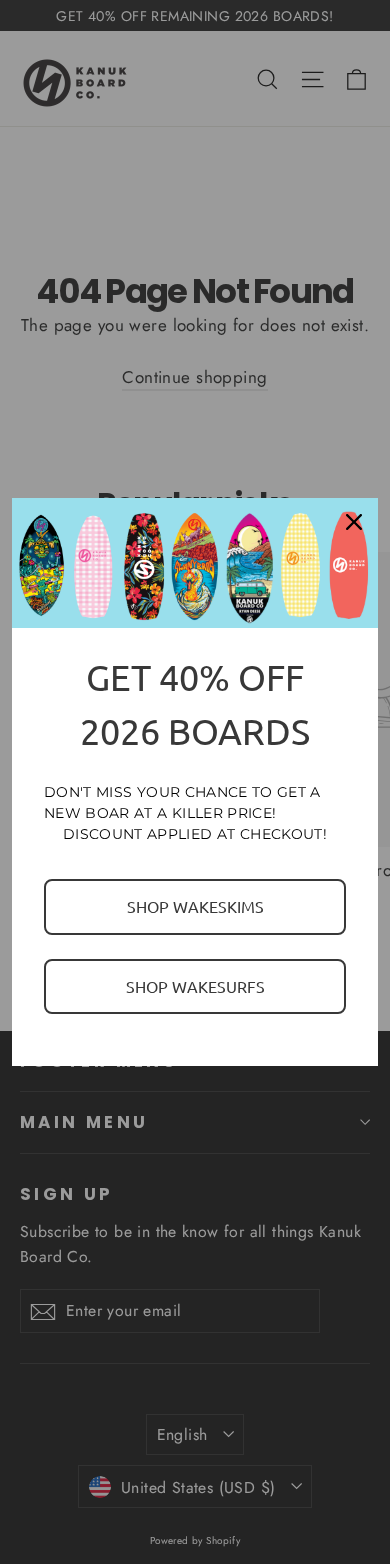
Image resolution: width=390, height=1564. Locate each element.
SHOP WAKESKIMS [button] (195, 906)
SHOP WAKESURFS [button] (195, 986)
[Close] (354, 522)
